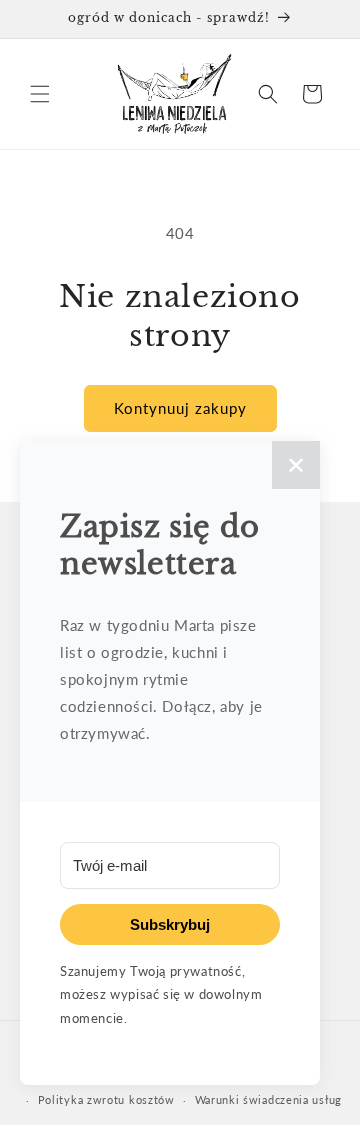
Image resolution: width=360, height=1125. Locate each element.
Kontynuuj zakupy (180, 408)
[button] (40, 94)
